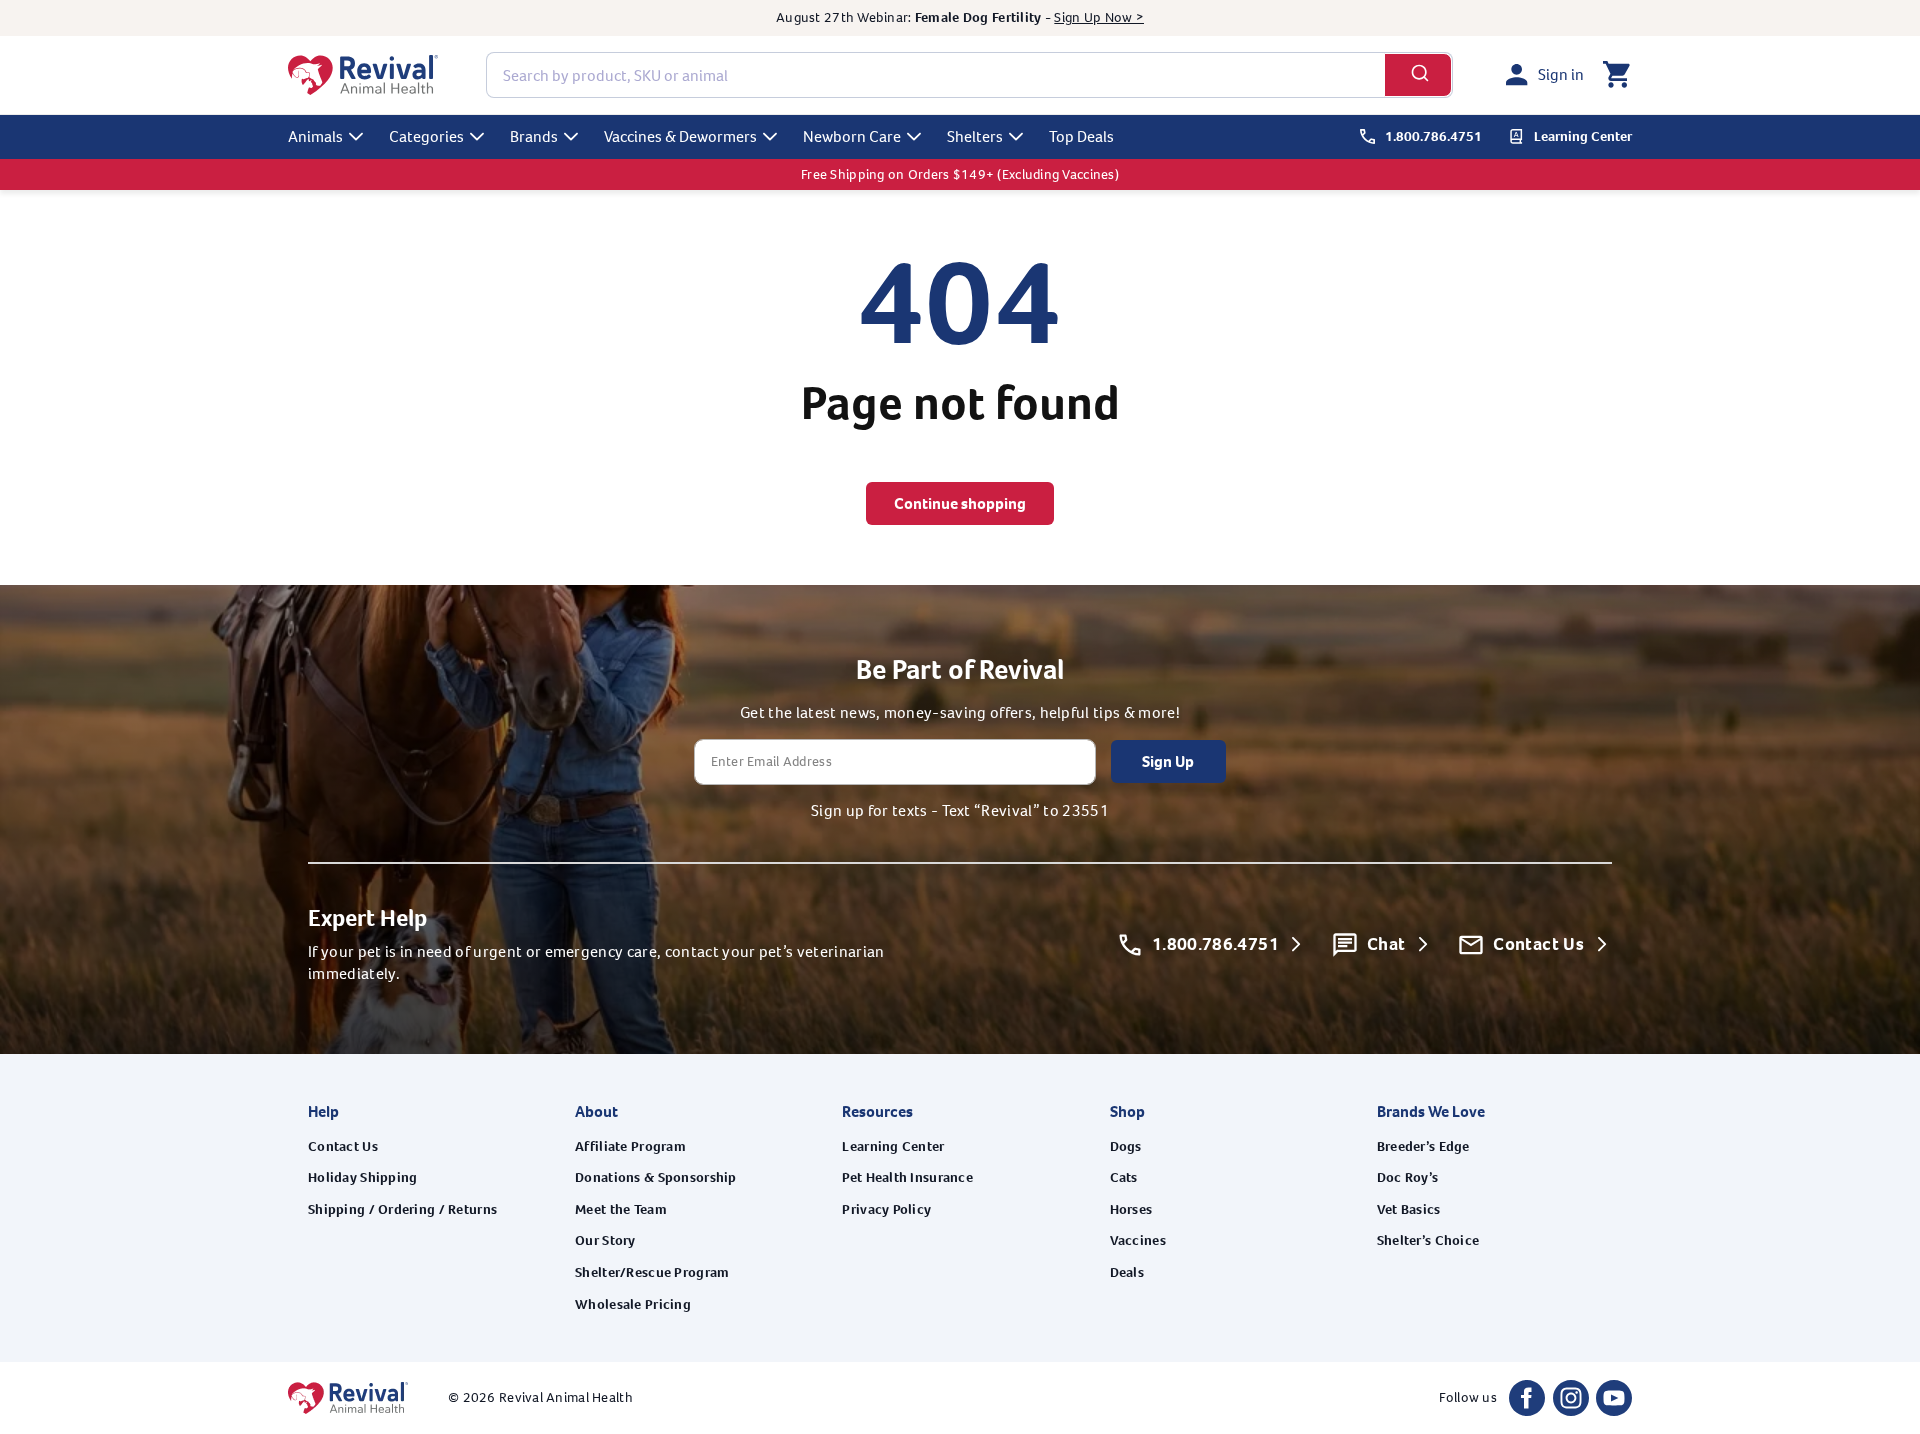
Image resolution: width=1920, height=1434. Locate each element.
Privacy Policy (886, 1209)
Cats (1124, 1177)
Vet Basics (1409, 1209)
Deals (1127, 1272)
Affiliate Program (630, 1146)
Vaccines (1138, 1240)
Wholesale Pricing (633, 1304)
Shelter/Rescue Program (652, 1272)
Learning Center (893, 1146)
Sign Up (1168, 761)
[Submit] (1418, 75)
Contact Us (343, 1146)
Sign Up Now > (1099, 17)
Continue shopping (960, 503)
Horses (1131, 1209)
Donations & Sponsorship (655, 1177)
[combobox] (969, 75)
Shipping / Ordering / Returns (402, 1209)
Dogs (1126, 1146)
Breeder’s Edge (1423, 1146)
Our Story (605, 1240)
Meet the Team (621, 1209)
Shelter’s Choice (1428, 1240)
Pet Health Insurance (907, 1177)
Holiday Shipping (362, 1177)
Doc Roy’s (1408, 1177)
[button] (1616, 75)
